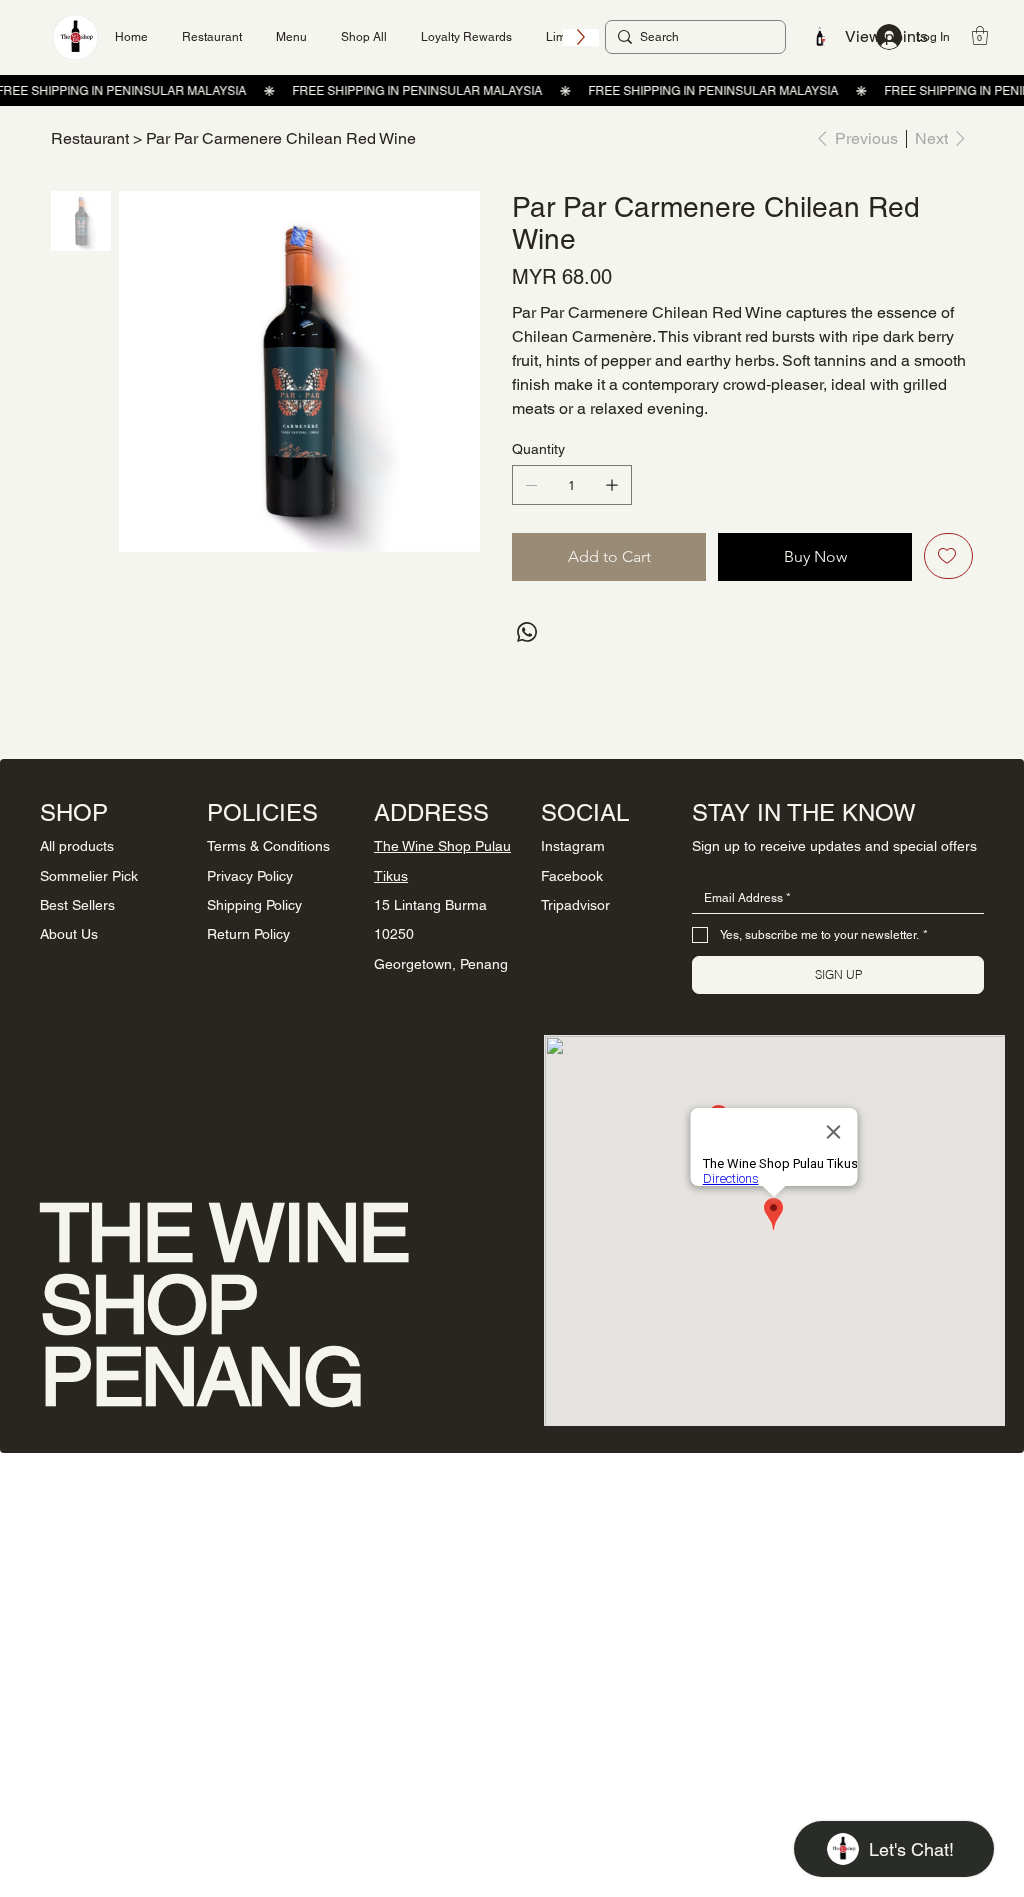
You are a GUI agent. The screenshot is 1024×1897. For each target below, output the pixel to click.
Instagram (573, 846)
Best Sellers (77, 905)
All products (77, 846)
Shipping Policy (254, 905)
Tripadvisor (575, 905)
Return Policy (248, 934)
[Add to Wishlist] (948, 556)
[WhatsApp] (527, 632)
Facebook (572, 876)
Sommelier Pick (89, 876)
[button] (980, 35)
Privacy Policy (250, 876)
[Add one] (612, 485)
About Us (69, 934)
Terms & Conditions (268, 846)
